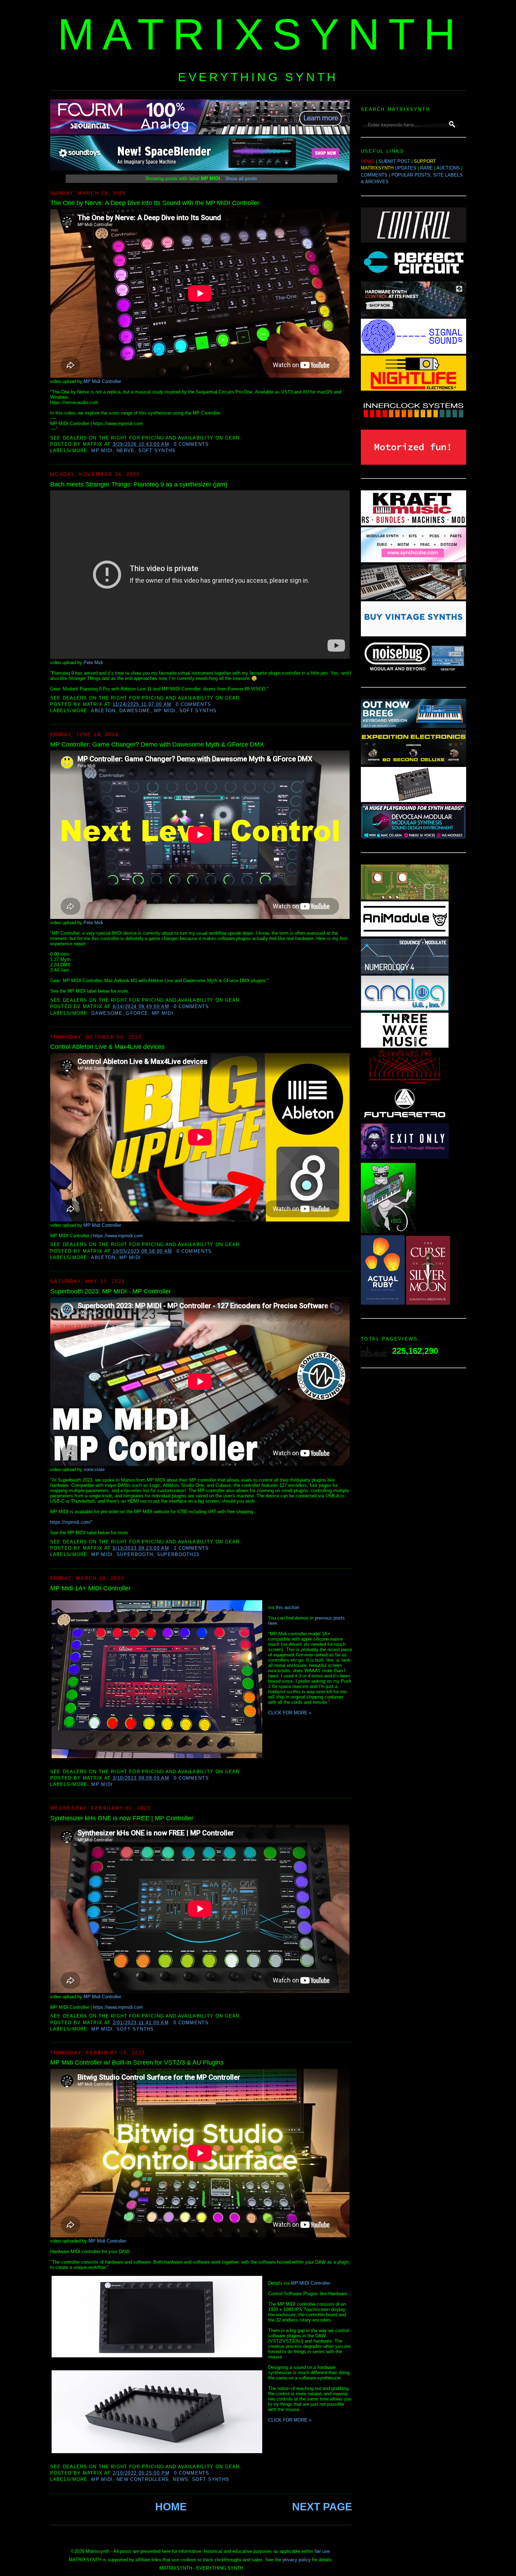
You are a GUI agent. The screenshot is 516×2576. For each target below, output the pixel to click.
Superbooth (135, 1554)
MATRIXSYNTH (261, 34)
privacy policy (297, 2560)
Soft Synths (157, 451)
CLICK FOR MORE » (290, 1713)
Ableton (103, 711)
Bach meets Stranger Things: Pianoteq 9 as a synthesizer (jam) (139, 484)
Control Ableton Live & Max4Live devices (107, 1047)
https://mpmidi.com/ (71, 1522)
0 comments (191, 444)
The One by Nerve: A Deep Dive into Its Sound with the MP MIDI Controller (155, 203)
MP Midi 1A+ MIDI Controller (90, 1588)
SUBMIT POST (394, 161)
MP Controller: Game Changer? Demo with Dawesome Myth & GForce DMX (157, 744)
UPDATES (406, 168)
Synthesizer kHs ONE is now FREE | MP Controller (122, 1818)
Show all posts (241, 178)
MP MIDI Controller (310, 2283)
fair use (322, 2551)
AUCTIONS (448, 168)
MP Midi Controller (102, 381)
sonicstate (94, 1469)
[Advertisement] (414, 1485)
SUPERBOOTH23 (178, 1554)
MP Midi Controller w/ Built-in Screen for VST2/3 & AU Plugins (137, 2062)
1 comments (191, 1548)
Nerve (126, 451)
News (180, 2479)
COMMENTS (374, 175)
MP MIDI (102, 451)
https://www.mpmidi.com (118, 1236)
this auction (287, 1607)
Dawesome (135, 711)
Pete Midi (93, 663)
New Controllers (143, 2479)
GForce (137, 1013)
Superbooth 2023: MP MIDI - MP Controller (111, 1291)
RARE (426, 168)
